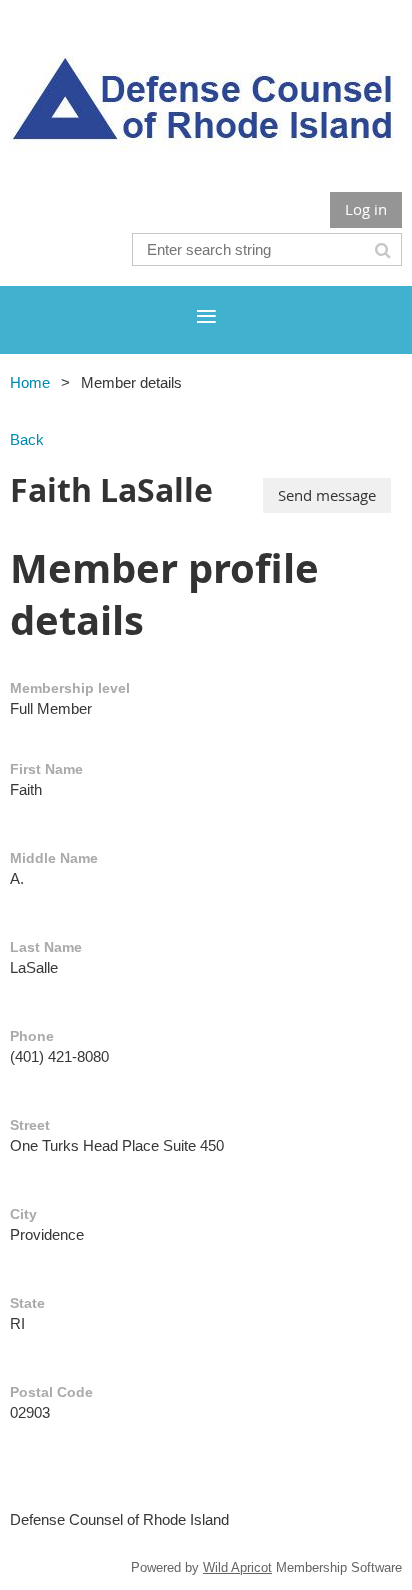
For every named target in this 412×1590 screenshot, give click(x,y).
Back (27, 439)
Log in (366, 209)
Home (30, 382)
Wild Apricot (237, 1567)
